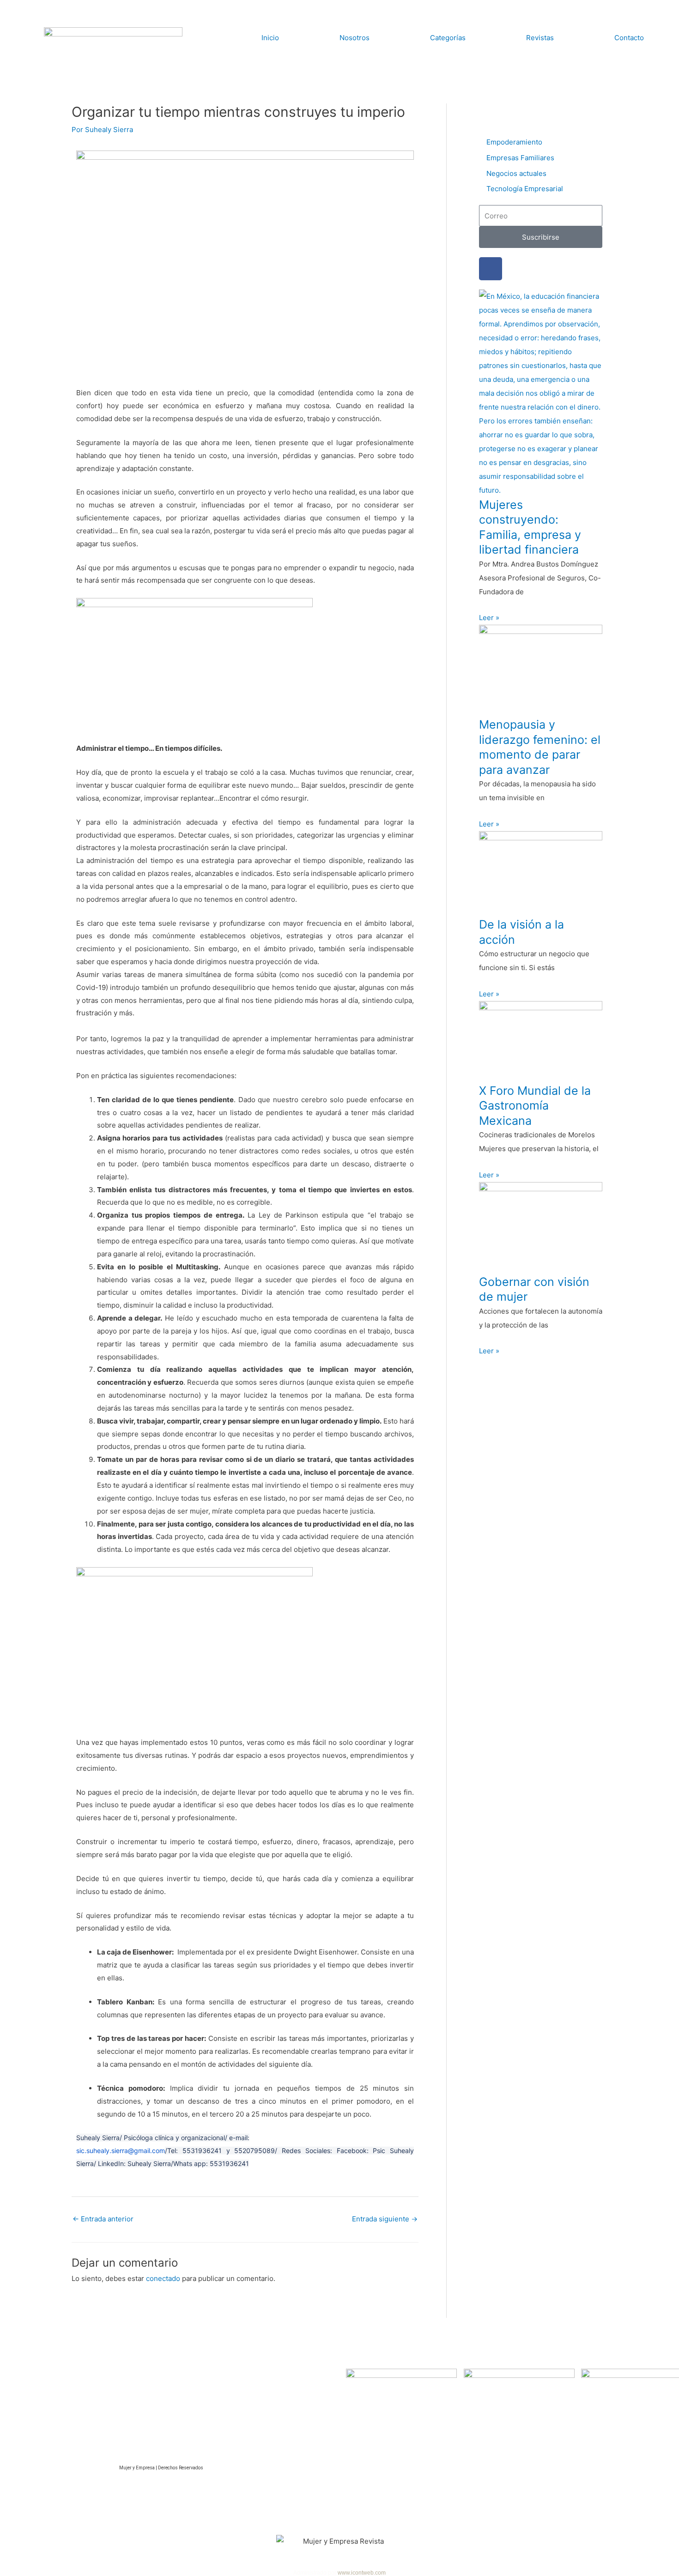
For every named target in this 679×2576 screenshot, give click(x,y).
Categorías (448, 38)
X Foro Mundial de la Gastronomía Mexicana (535, 1106)
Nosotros (355, 38)
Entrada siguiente (385, 2219)
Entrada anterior (103, 2219)
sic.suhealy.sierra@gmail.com (121, 2151)
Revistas (540, 38)
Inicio (270, 38)
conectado (163, 2278)
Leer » (489, 618)
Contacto (629, 38)
